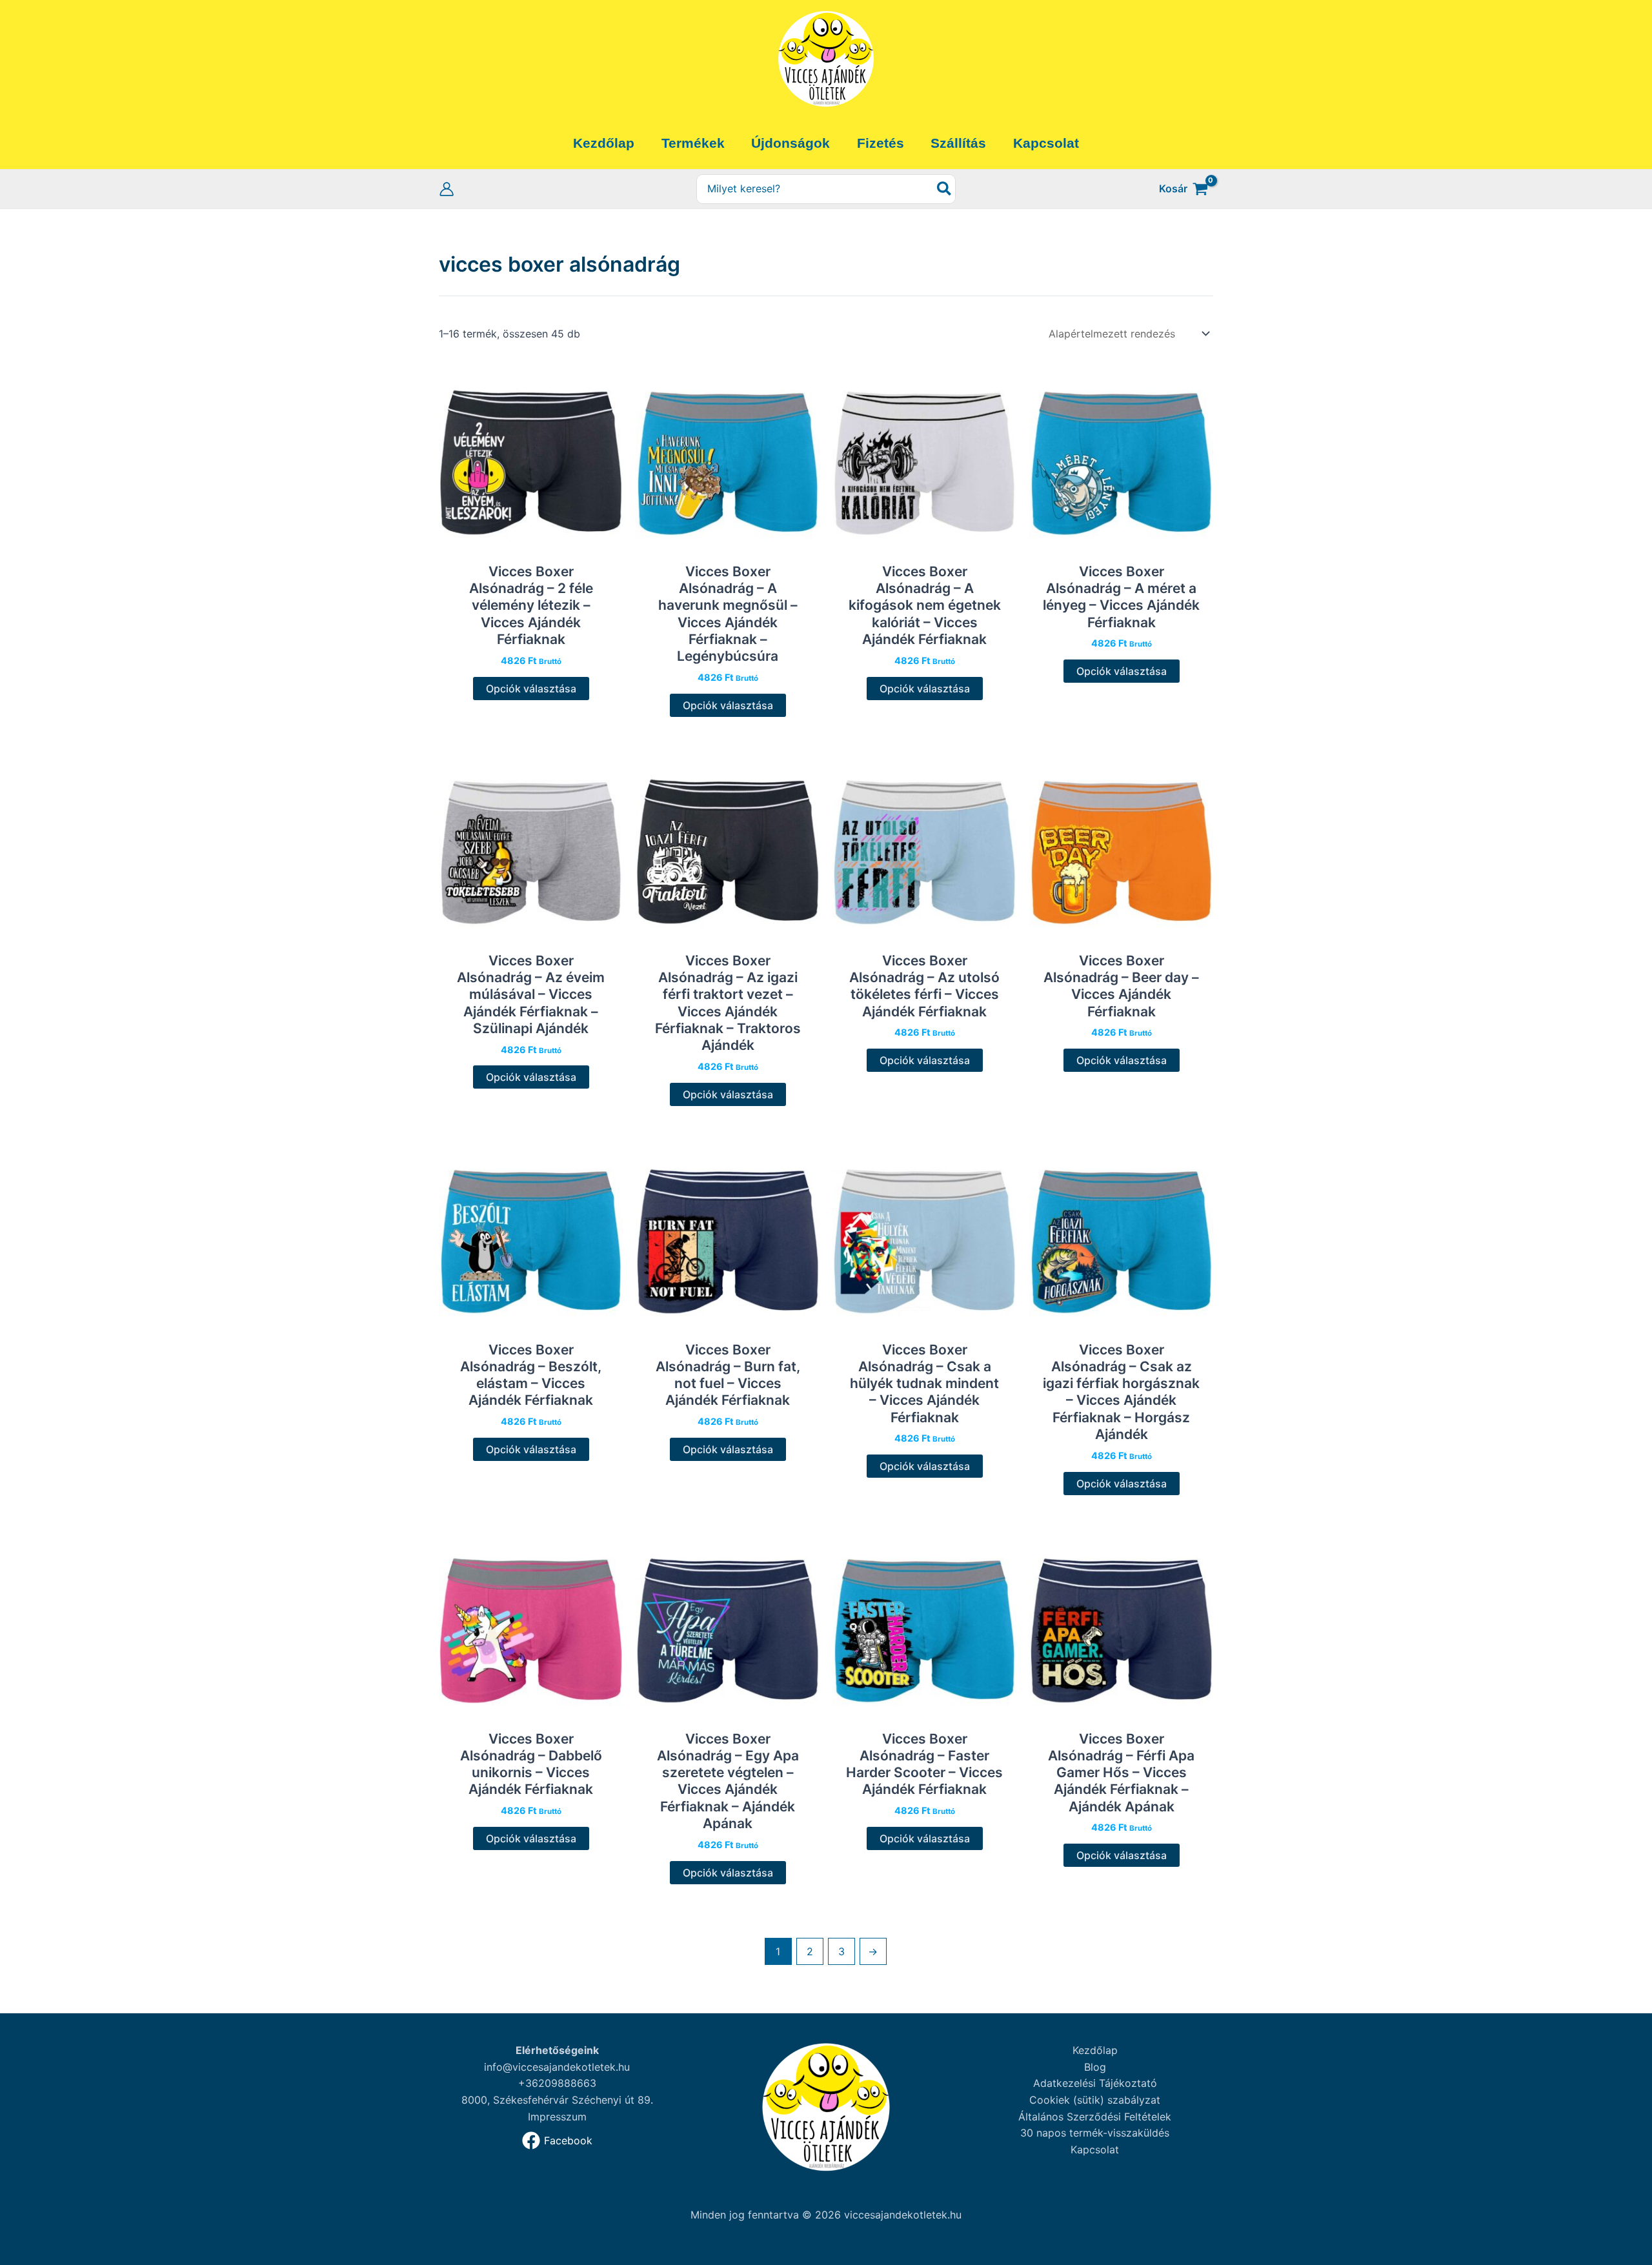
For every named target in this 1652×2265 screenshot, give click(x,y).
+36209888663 (557, 2083)
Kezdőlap (1095, 2050)
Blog (1095, 2067)
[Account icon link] (447, 189)
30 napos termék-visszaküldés (1095, 2133)
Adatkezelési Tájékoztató (1095, 2083)
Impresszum (557, 2117)
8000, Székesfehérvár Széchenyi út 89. (557, 2100)
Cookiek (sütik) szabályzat (1095, 2100)
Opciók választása (531, 689)
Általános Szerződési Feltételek (1095, 2117)
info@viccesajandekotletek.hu (557, 2067)
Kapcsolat (1095, 2149)
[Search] (945, 189)
